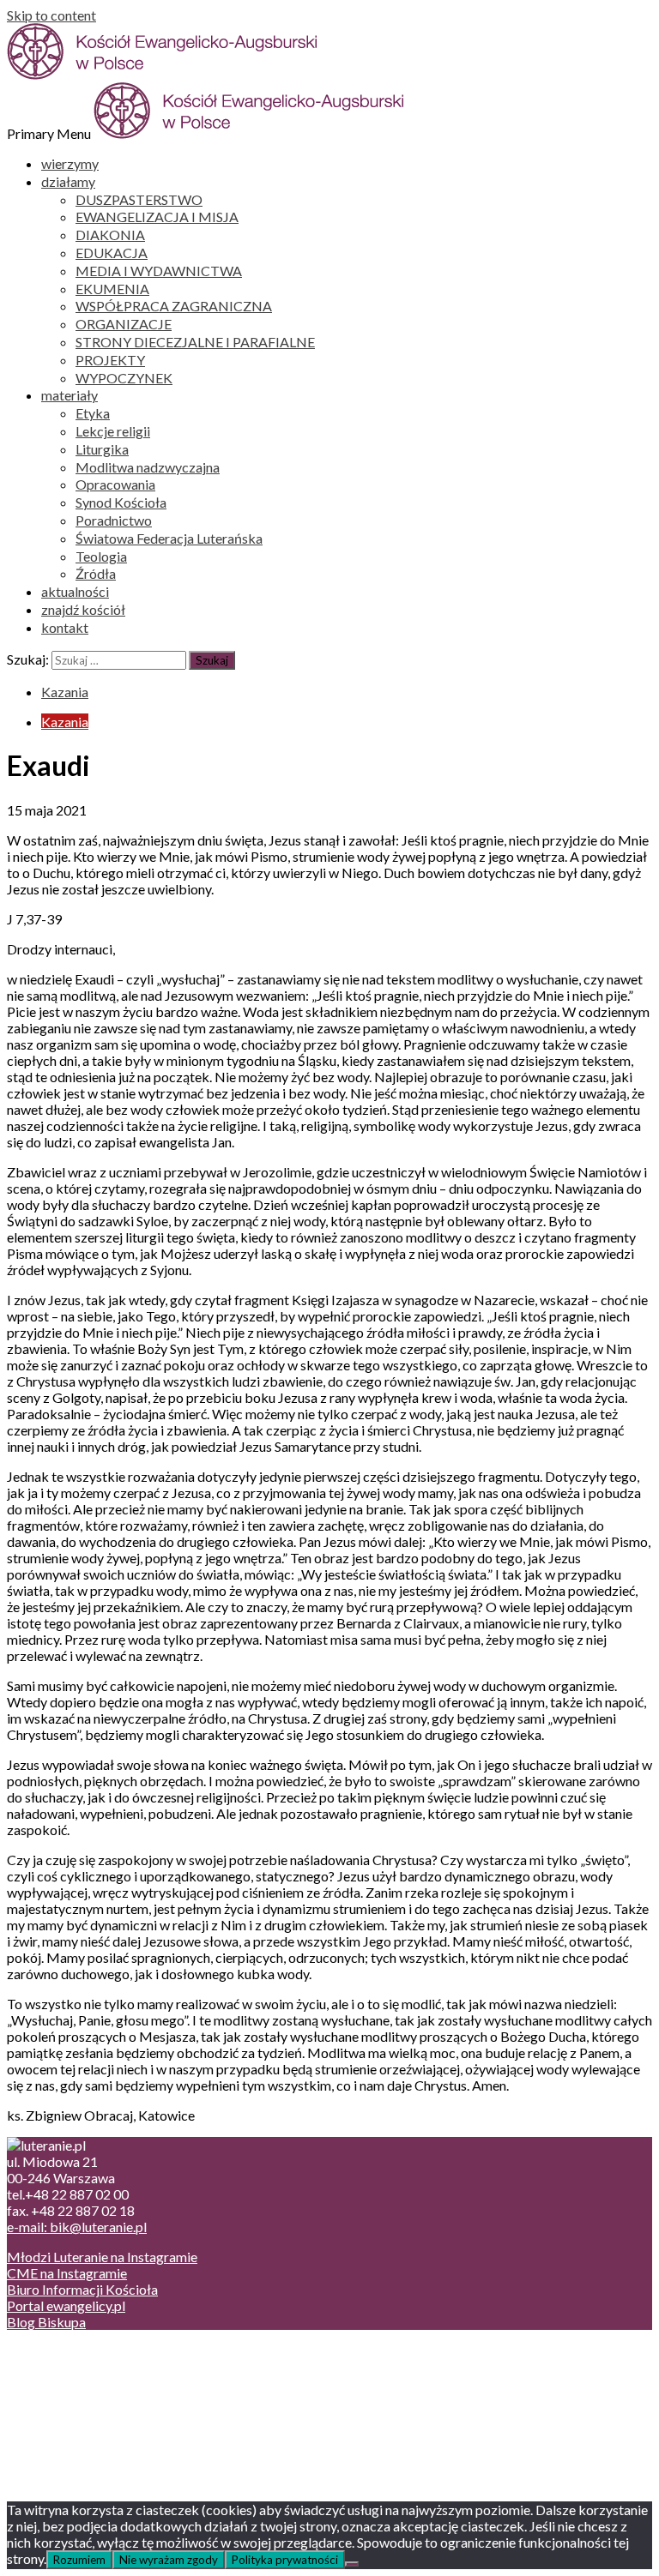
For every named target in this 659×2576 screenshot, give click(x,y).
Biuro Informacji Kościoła (82, 2289)
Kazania (65, 692)
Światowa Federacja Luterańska (169, 538)
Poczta (62, 2352)
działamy (68, 181)
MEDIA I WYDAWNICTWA (159, 271)
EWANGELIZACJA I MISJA (157, 217)
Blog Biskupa (46, 2322)
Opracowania (115, 484)
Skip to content (51, 15)
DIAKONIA (110, 235)
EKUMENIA (112, 289)
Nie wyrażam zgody (169, 2560)
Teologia (101, 556)
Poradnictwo (114, 520)
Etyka (93, 413)
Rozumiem (79, 2560)
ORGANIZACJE (124, 324)
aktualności (75, 591)
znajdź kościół (83, 609)
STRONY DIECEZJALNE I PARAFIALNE (195, 342)
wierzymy (70, 163)
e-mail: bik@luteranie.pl (77, 2227)
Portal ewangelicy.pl (66, 2305)
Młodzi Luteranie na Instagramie (102, 2257)
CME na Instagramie (67, 2273)
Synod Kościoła (121, 502)
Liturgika (102, 449)
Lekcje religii (113, 431)
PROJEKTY (110, 360)
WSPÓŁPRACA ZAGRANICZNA (174, 306)
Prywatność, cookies (102, 2368)
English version (85, 2384)
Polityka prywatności (285, 2560)
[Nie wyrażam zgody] (352, 2564)
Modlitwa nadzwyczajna (148, 467)
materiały (70, 395)
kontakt (65, 627)
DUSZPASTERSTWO (139, 199)
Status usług (77, 2401)
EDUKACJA (112, 253)
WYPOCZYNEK (124, 378)
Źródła (96, 573)
